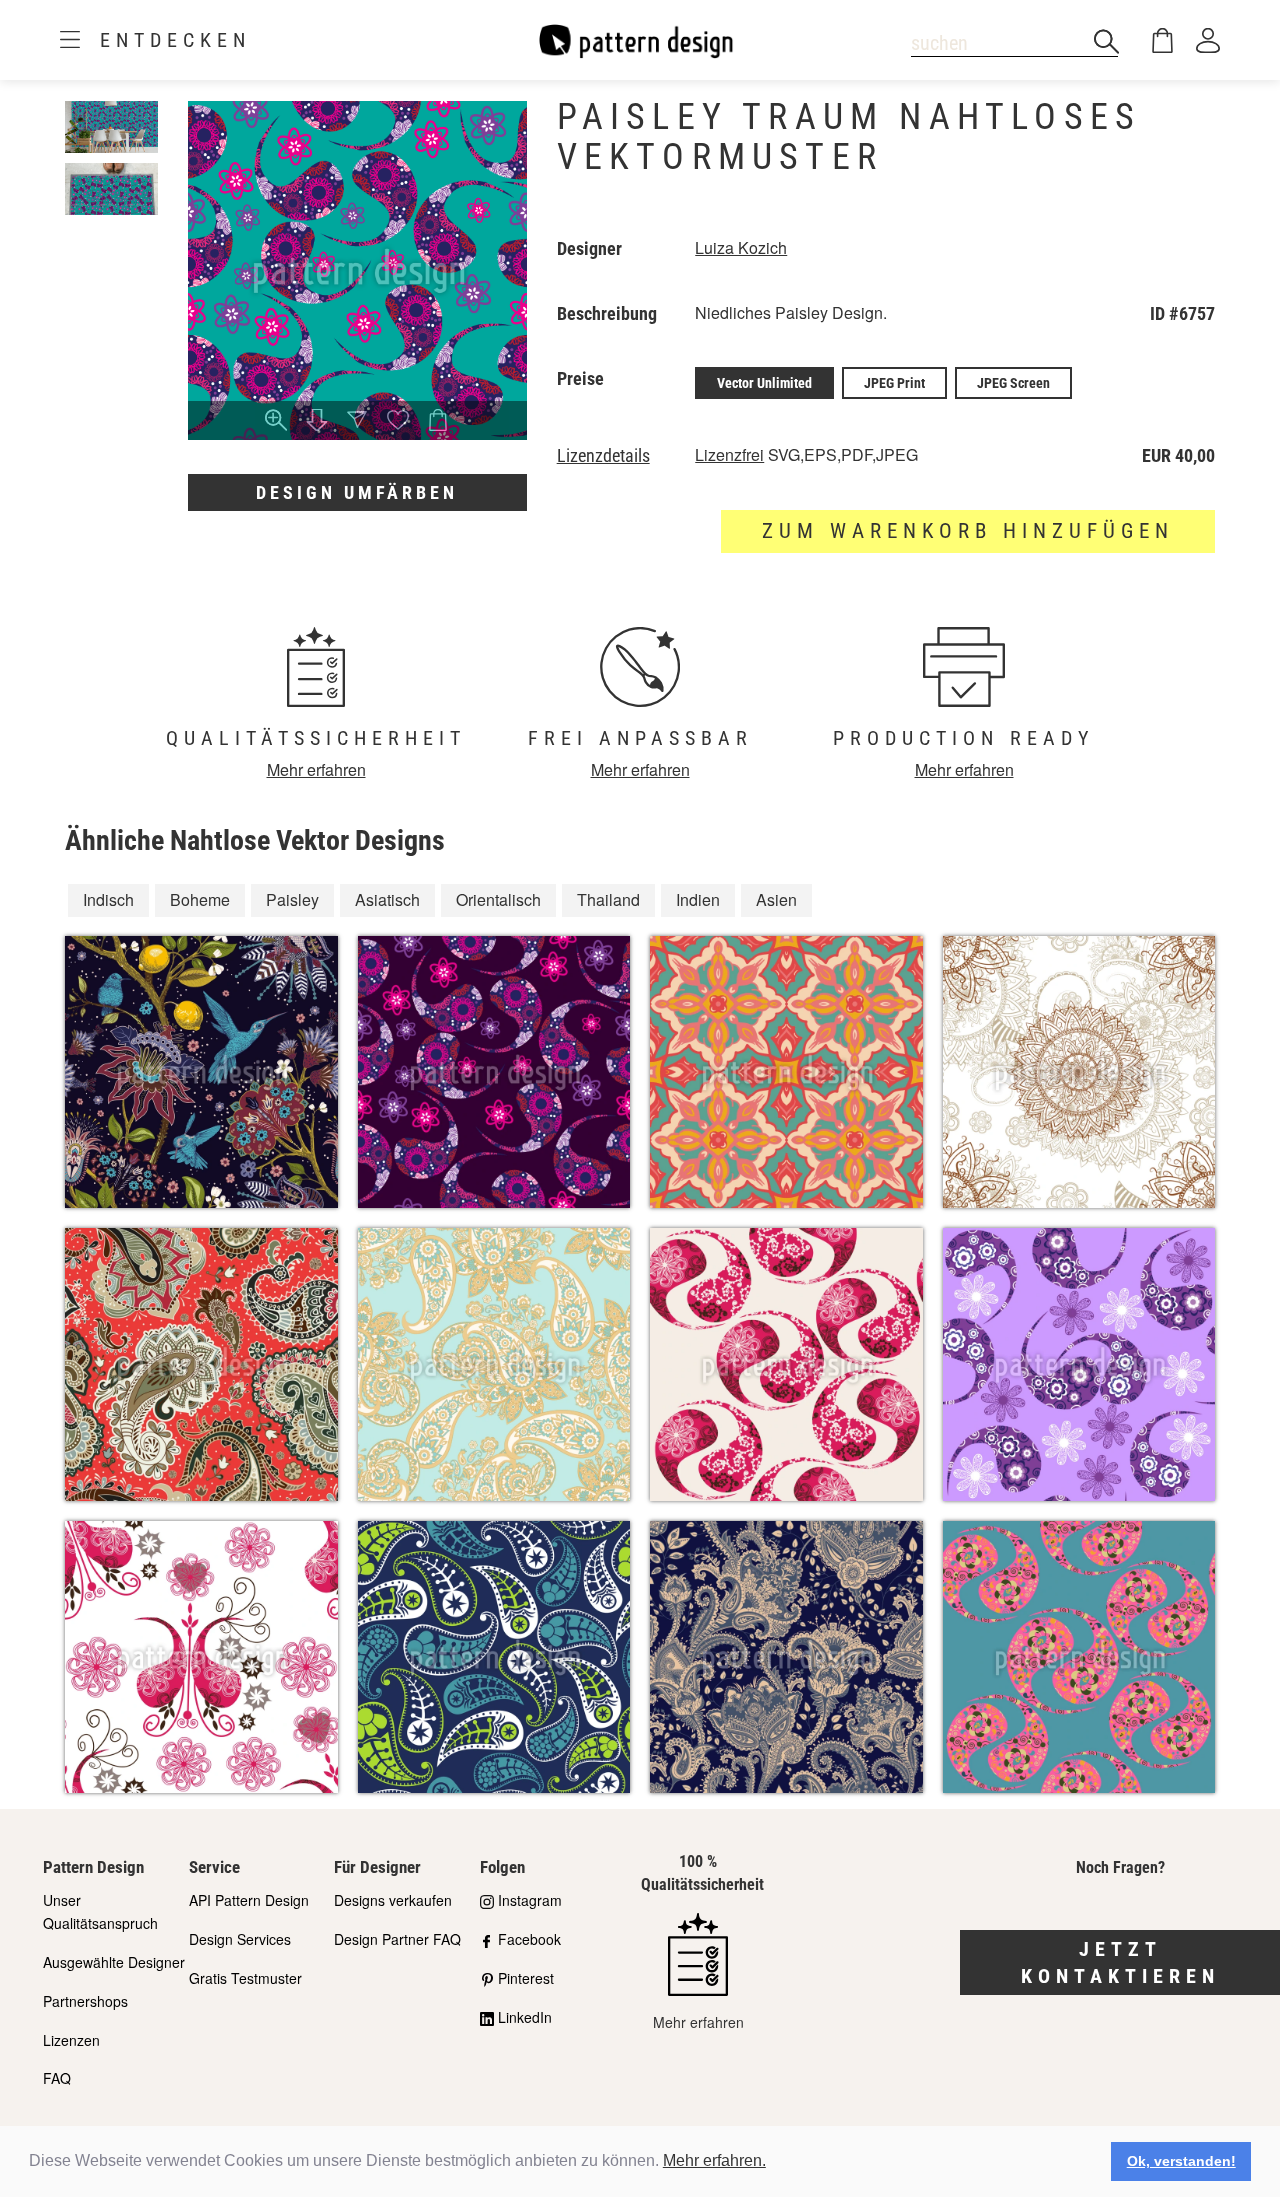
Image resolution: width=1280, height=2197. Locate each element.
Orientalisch (498, 899)
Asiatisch (387, 899)
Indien (698, 899)
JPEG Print (894, 383)
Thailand (608, 899)
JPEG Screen (1013, 383)
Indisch (108, 899)
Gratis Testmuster (245, 1978)
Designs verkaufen (393, 1900)
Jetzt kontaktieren (1120, 1962)
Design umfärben (357, 492)
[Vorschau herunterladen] (317, 421)
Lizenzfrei (729, 454)
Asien (776, 899)
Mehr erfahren (316, 769)
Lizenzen (71, 2040)
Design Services (240, 1939)
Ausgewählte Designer (114, 1962)
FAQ (57, 2078)
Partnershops (85, 2001)
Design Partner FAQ (397, 1939)
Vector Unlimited (764, 383)
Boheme (200, 899)
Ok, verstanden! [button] (1181, 2161)
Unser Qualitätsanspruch (100, 1911)
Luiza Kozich (741, 247)
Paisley (292, 899)
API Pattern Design (249, 1900)
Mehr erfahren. (714, 2160)
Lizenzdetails (603, 456)
